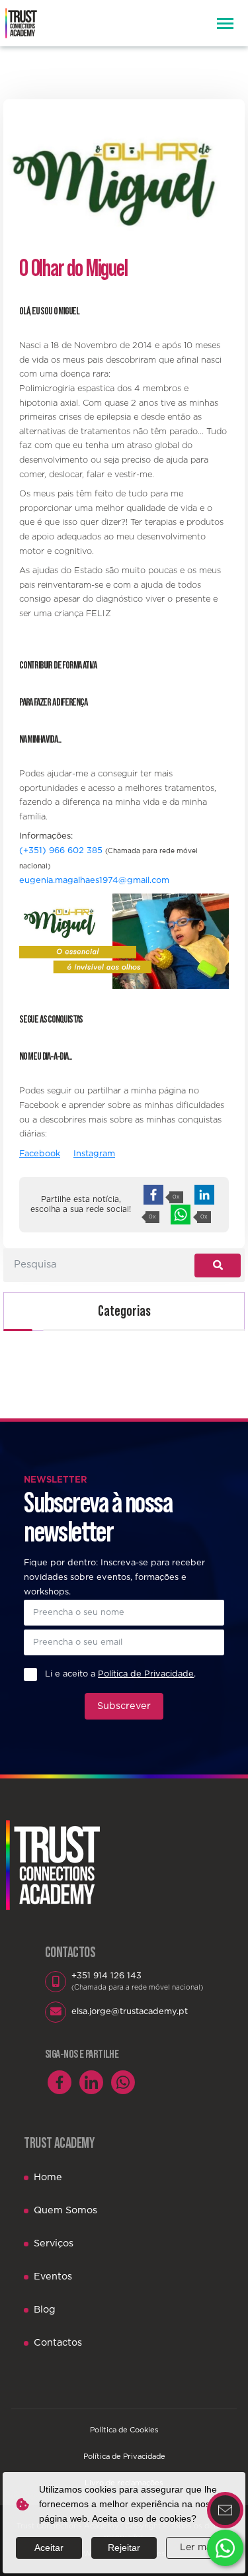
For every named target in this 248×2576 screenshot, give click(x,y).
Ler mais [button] (199, 2548)
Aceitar (49, 2548)
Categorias (124, 1311)
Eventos (53, 2277)
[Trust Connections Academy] (21, 23)
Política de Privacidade (124, 2457)
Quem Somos (65, 2210)
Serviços (54, 2243)
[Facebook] (60, 2082)
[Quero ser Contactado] (225, 2510)
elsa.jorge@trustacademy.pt (130, 2012)
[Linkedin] (91, 2082)
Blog (45, 2310)
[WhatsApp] (123, 2082)
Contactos (58, 2343)
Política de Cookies (124, 2430)
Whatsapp (225, 2548)
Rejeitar (124, 2548)
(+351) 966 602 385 (61, 851)
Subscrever (124, 1706)
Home (48, 2177)
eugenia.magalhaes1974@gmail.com (94, 881)
